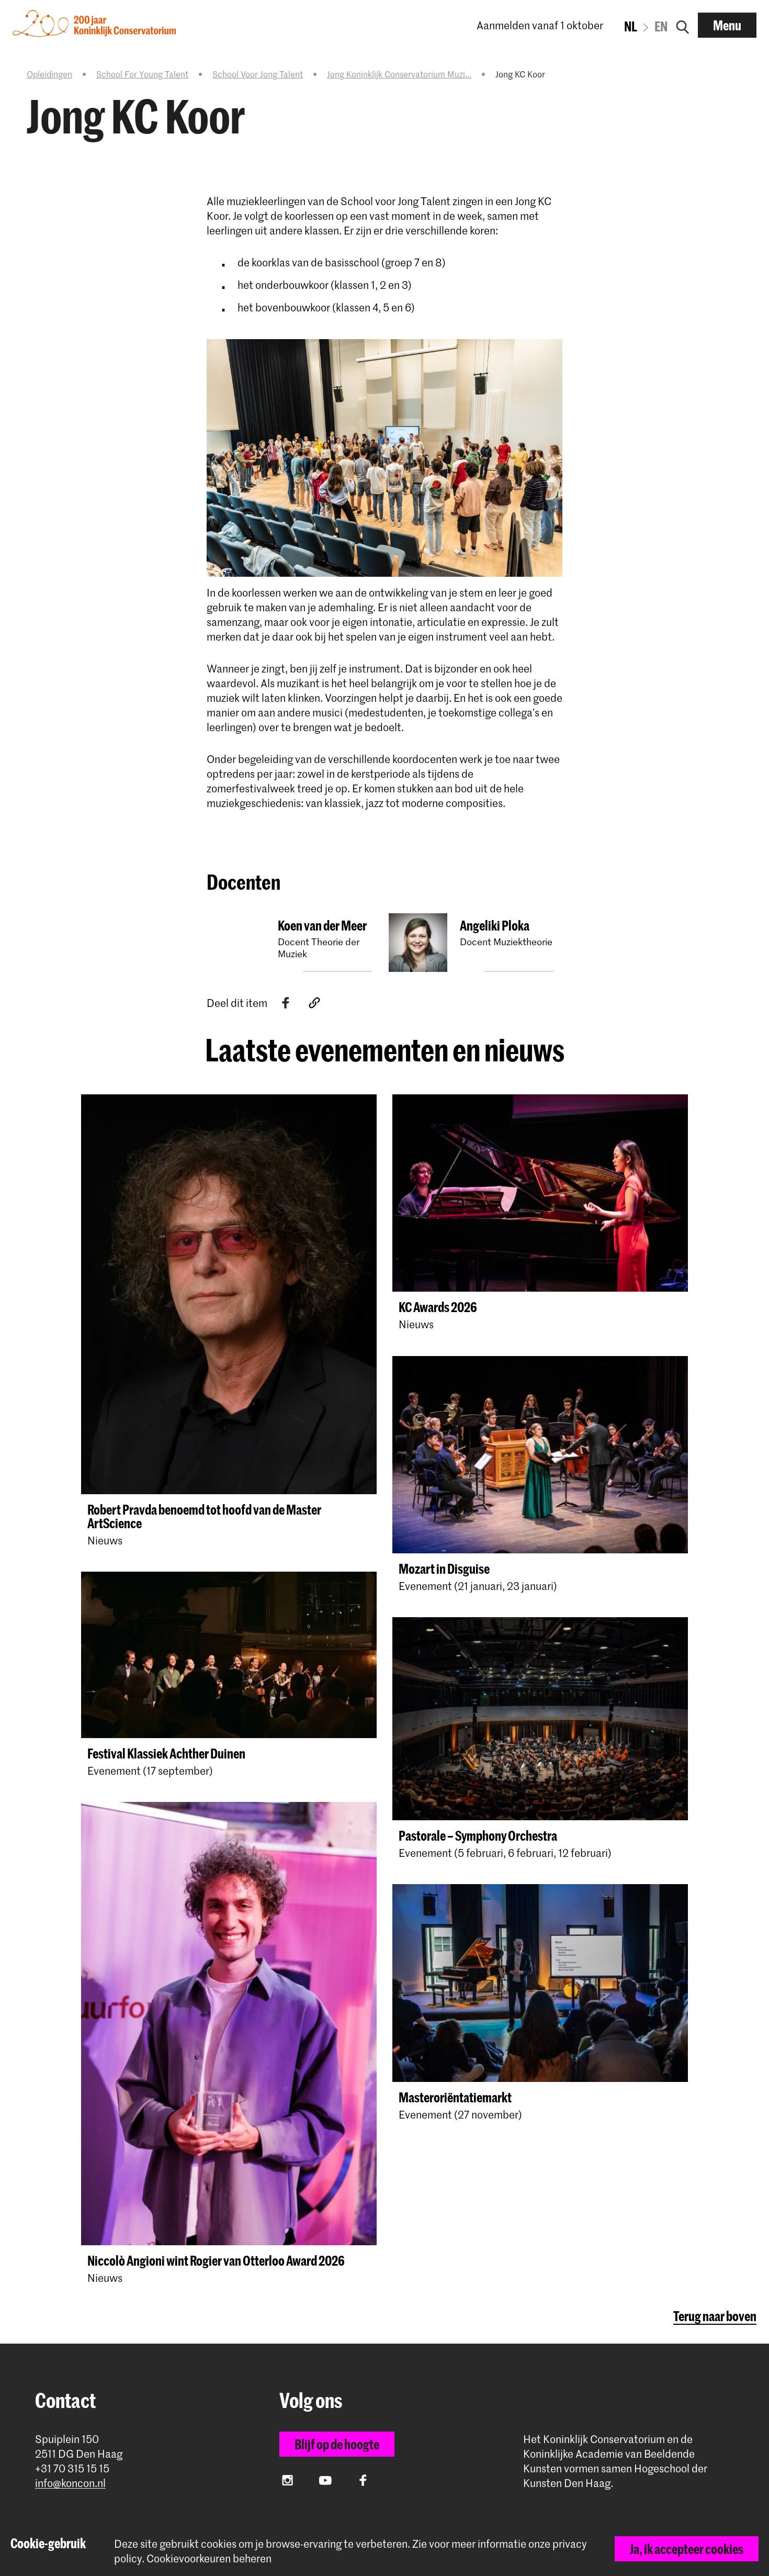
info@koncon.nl (70, 2483)
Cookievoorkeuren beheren (209, 2558)
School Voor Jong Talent (258, 74)
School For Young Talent (142, 74)
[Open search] (683, 25)
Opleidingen (49, 74)
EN (661, 26)
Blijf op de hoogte (337, 2444)
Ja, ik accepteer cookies (687, 2549)
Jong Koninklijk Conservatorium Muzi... (399, 74)
